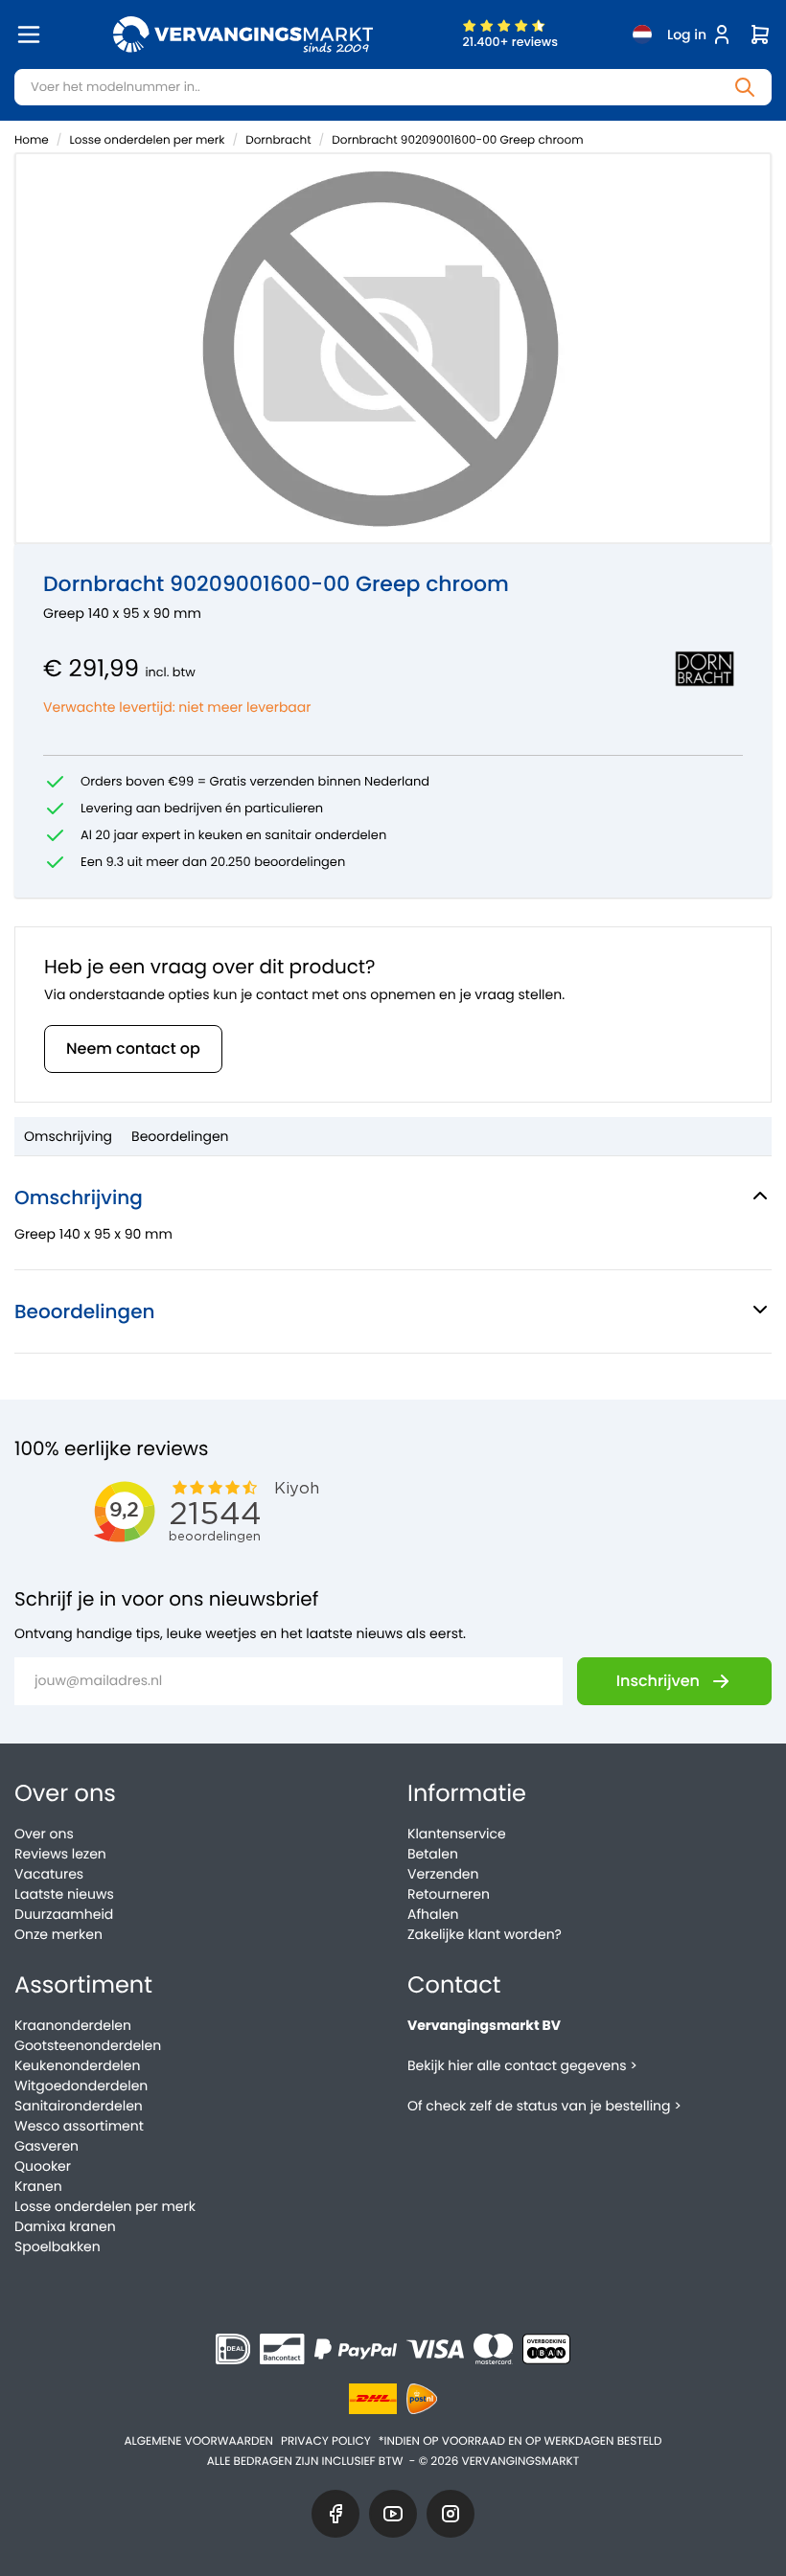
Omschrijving (68, 1136)
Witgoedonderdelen (81, 2086)
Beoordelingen (180, 1136)
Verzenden (443, 1874)
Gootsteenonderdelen (88, 2045)
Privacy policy (326, 2441)
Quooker (43, 2166)
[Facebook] (335, 2514)
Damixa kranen (65, 2226)
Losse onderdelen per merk (148, 140)
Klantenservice (457, 1834)
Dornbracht (278, 140)
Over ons (44, 1834)
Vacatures (49, 1874)
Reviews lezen (60, 1854)
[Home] (243, 34)
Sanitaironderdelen (79, 2106)
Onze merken (58, 1934)
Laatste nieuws (64, 1894)
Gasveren (46, 2146)
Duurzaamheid (64, 1914)
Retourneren (449, 1894)
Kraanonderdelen (73, 2025)
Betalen (433, 1854)
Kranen (38, 2186)
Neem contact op (133, 1049)
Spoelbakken (58, 2246)
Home (32, 140)
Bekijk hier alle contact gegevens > (522, 2065)
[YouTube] (393, 2514)
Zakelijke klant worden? (485, 1934)
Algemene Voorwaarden (198, 2441)
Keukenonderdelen (77, 2065)
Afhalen (433, 1914)
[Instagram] (451, 2514)
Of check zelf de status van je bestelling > (544, 2106)
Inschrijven (658, 1681)
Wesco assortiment (79, 2126)
